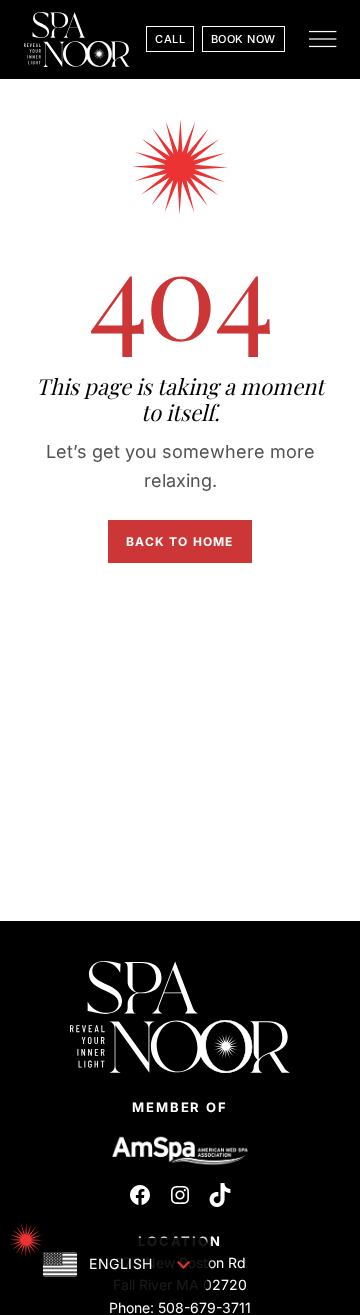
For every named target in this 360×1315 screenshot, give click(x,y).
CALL (170, 39)
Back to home (179, 541)
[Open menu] (322, 39)
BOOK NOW (243, 39)
